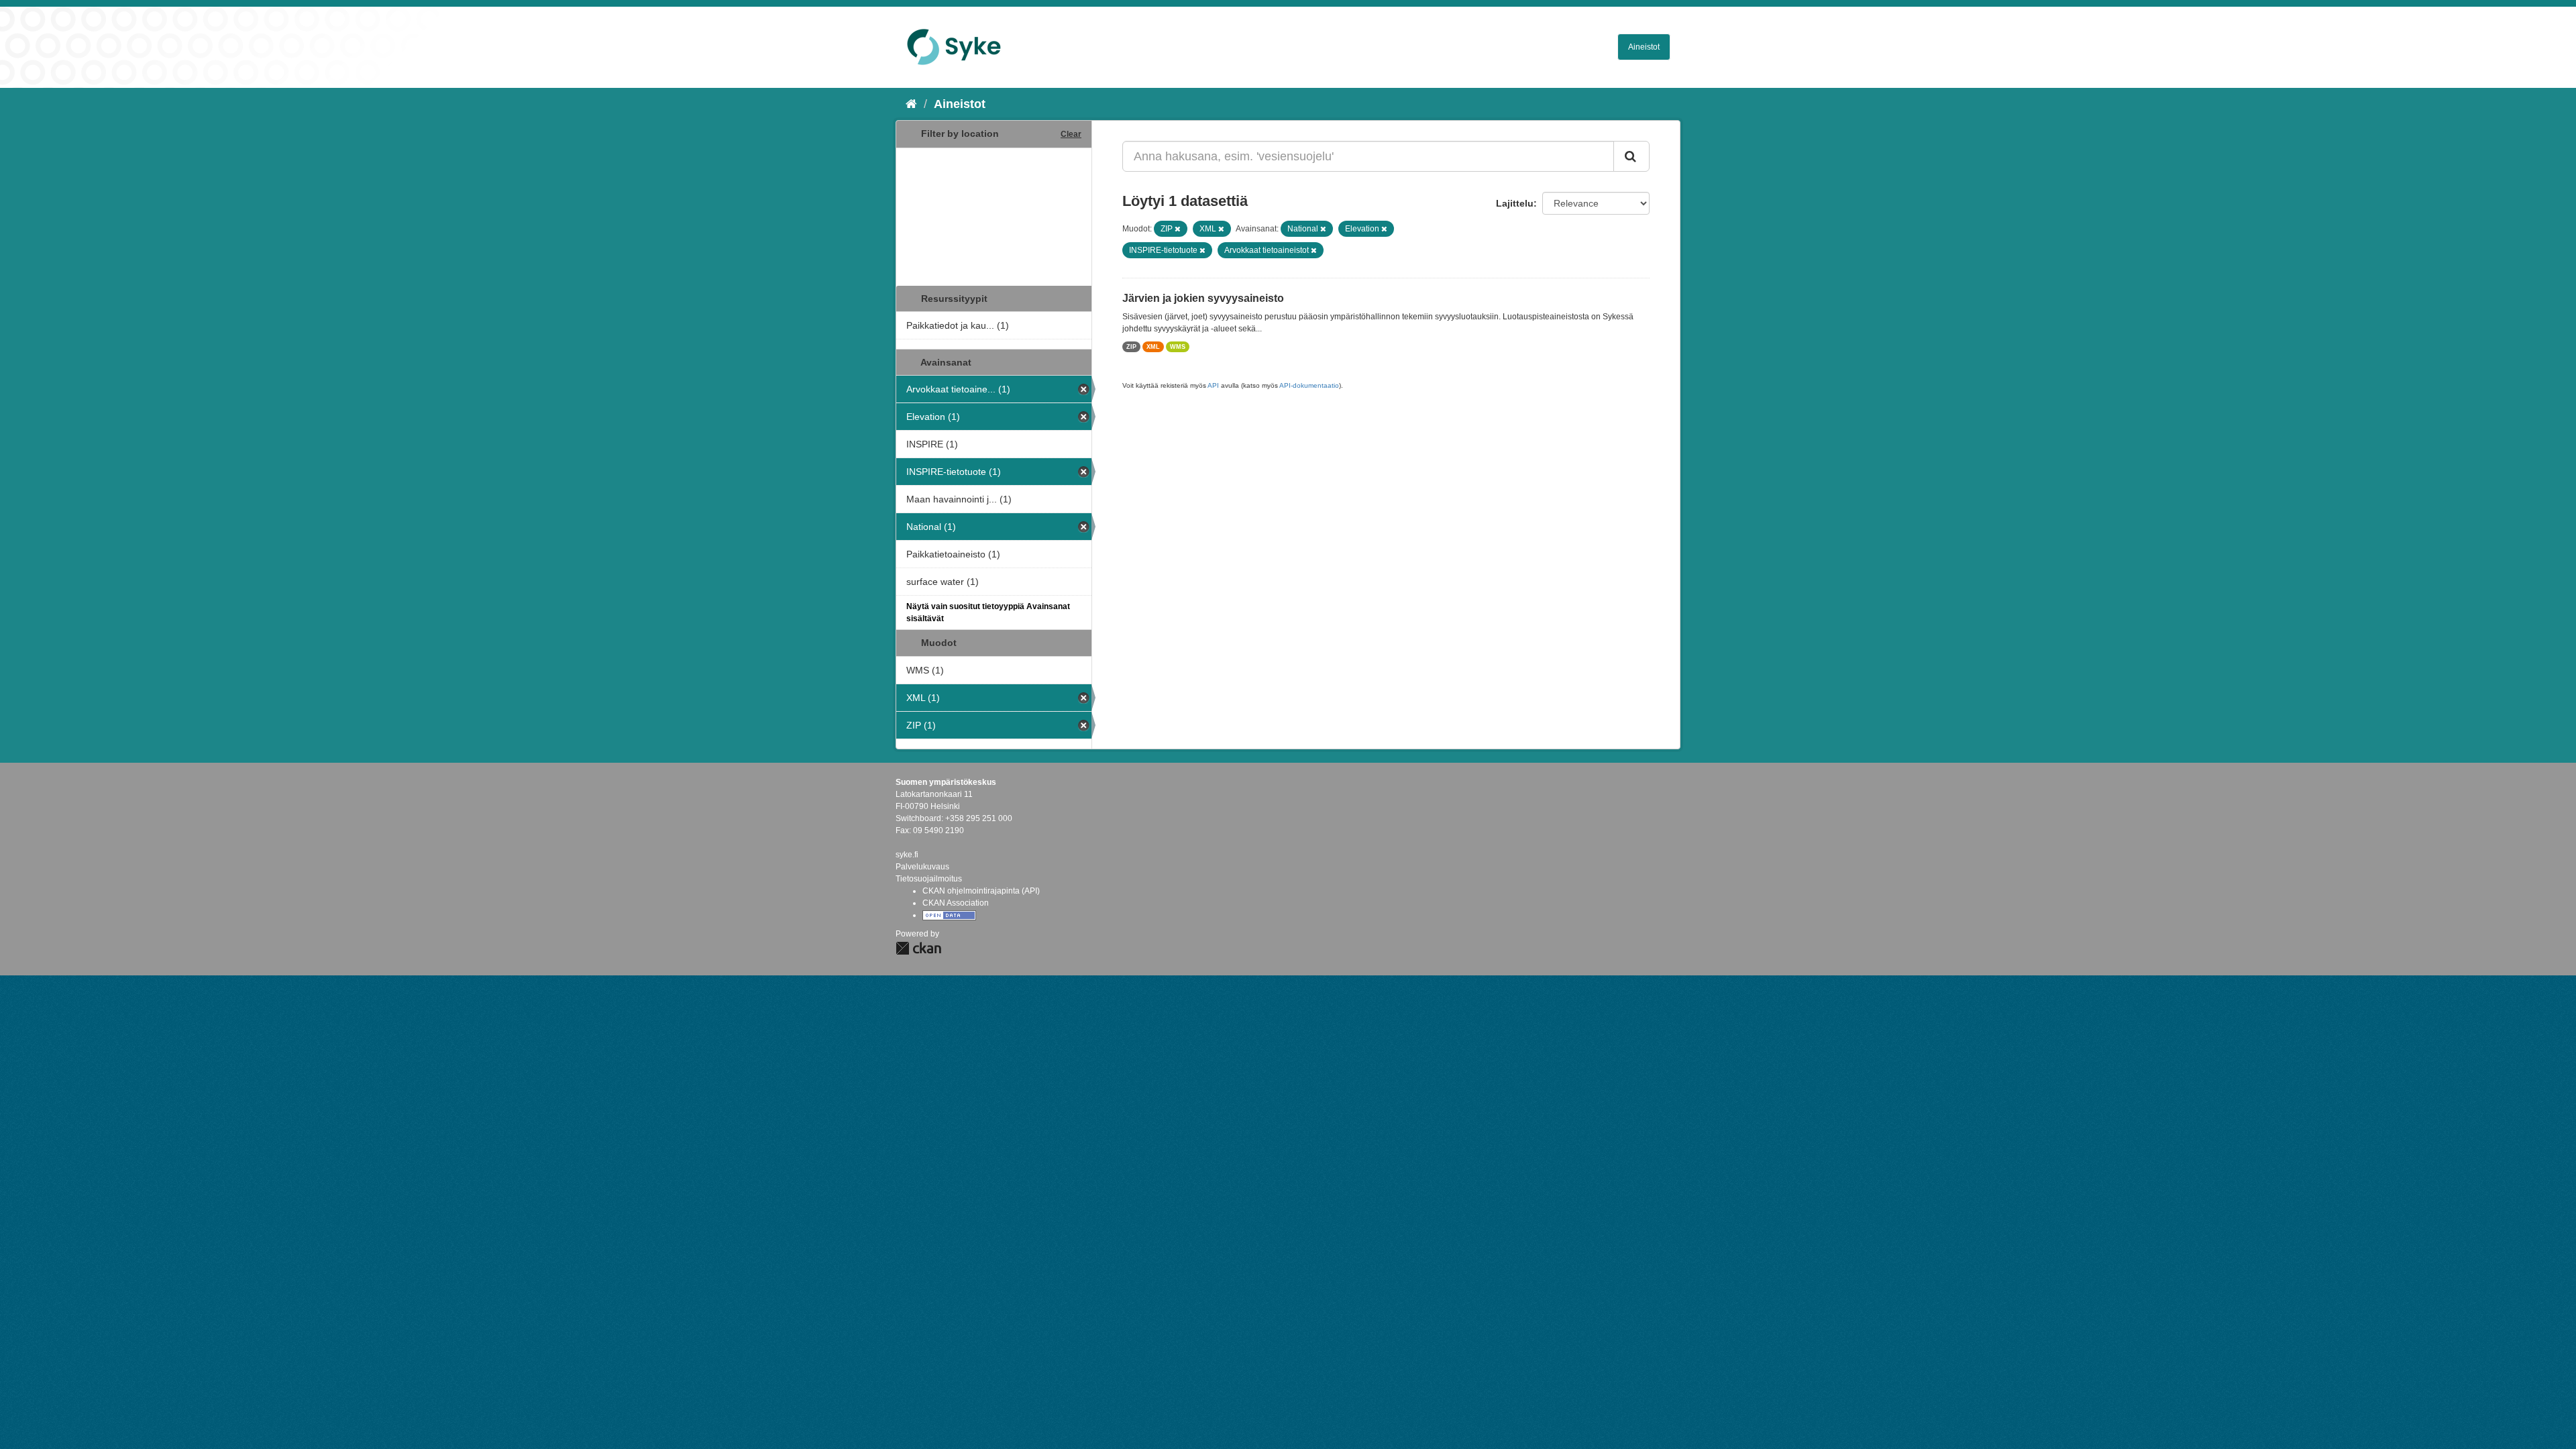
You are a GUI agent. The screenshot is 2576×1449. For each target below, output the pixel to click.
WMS (1178, 347)
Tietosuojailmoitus (929, 879)
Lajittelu (1515, 203)
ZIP (1131, 347)
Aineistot (1644, 47)
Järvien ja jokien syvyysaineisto (1203, 298)
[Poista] (1178, 229)
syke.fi (907, 855)
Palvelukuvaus (922, 867)
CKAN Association (956, 903)
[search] (1631, 156)
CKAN (918, 948)
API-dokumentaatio (1309, 385)
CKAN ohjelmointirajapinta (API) (981, 891)
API (1213, 385)
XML (1153, 347)
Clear (1071, 134)
